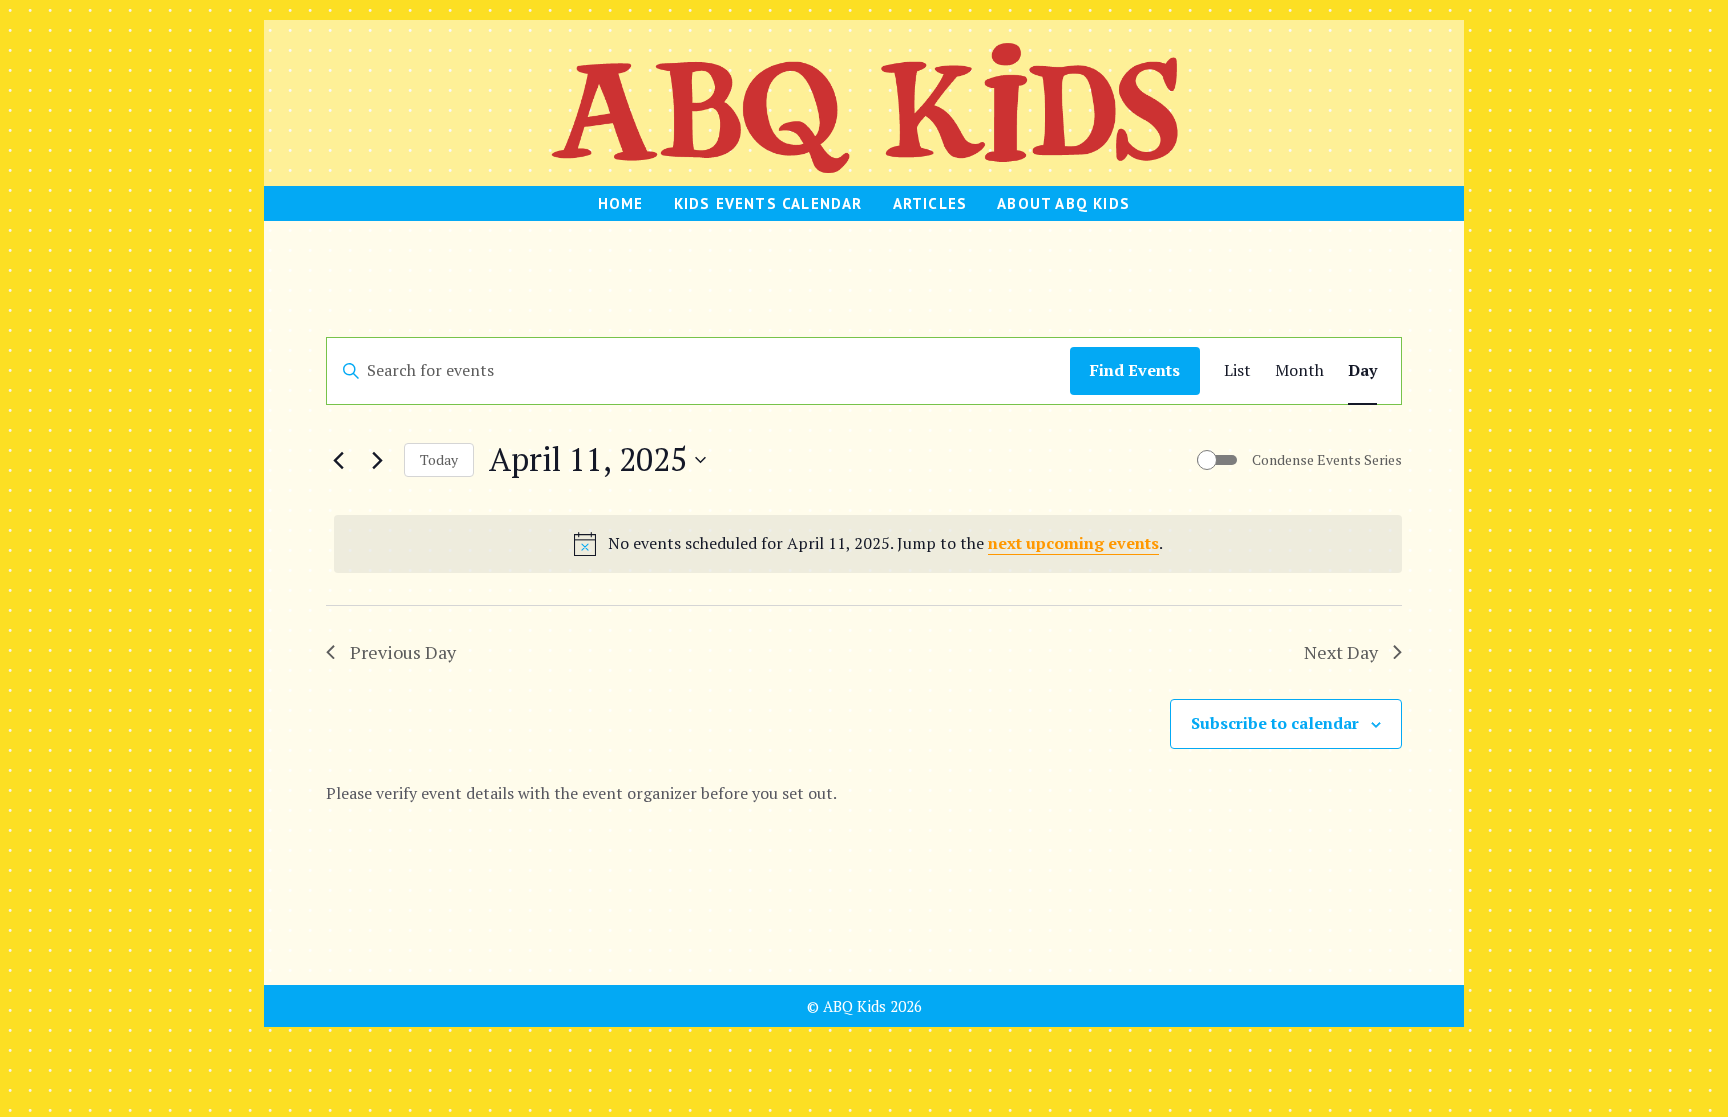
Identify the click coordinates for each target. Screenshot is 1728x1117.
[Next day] (377, 460)
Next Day (1341, 652)
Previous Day (403, 652)
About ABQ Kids (1063, 203)
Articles (930, 203)
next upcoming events (1073, 543)
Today (439, 459)
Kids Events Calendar (768, 203)
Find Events (1135, 370)
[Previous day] (338, 460)
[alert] (868, 544)
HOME (621, 203)
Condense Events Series (1327, 459)
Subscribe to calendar (1275, 723)
